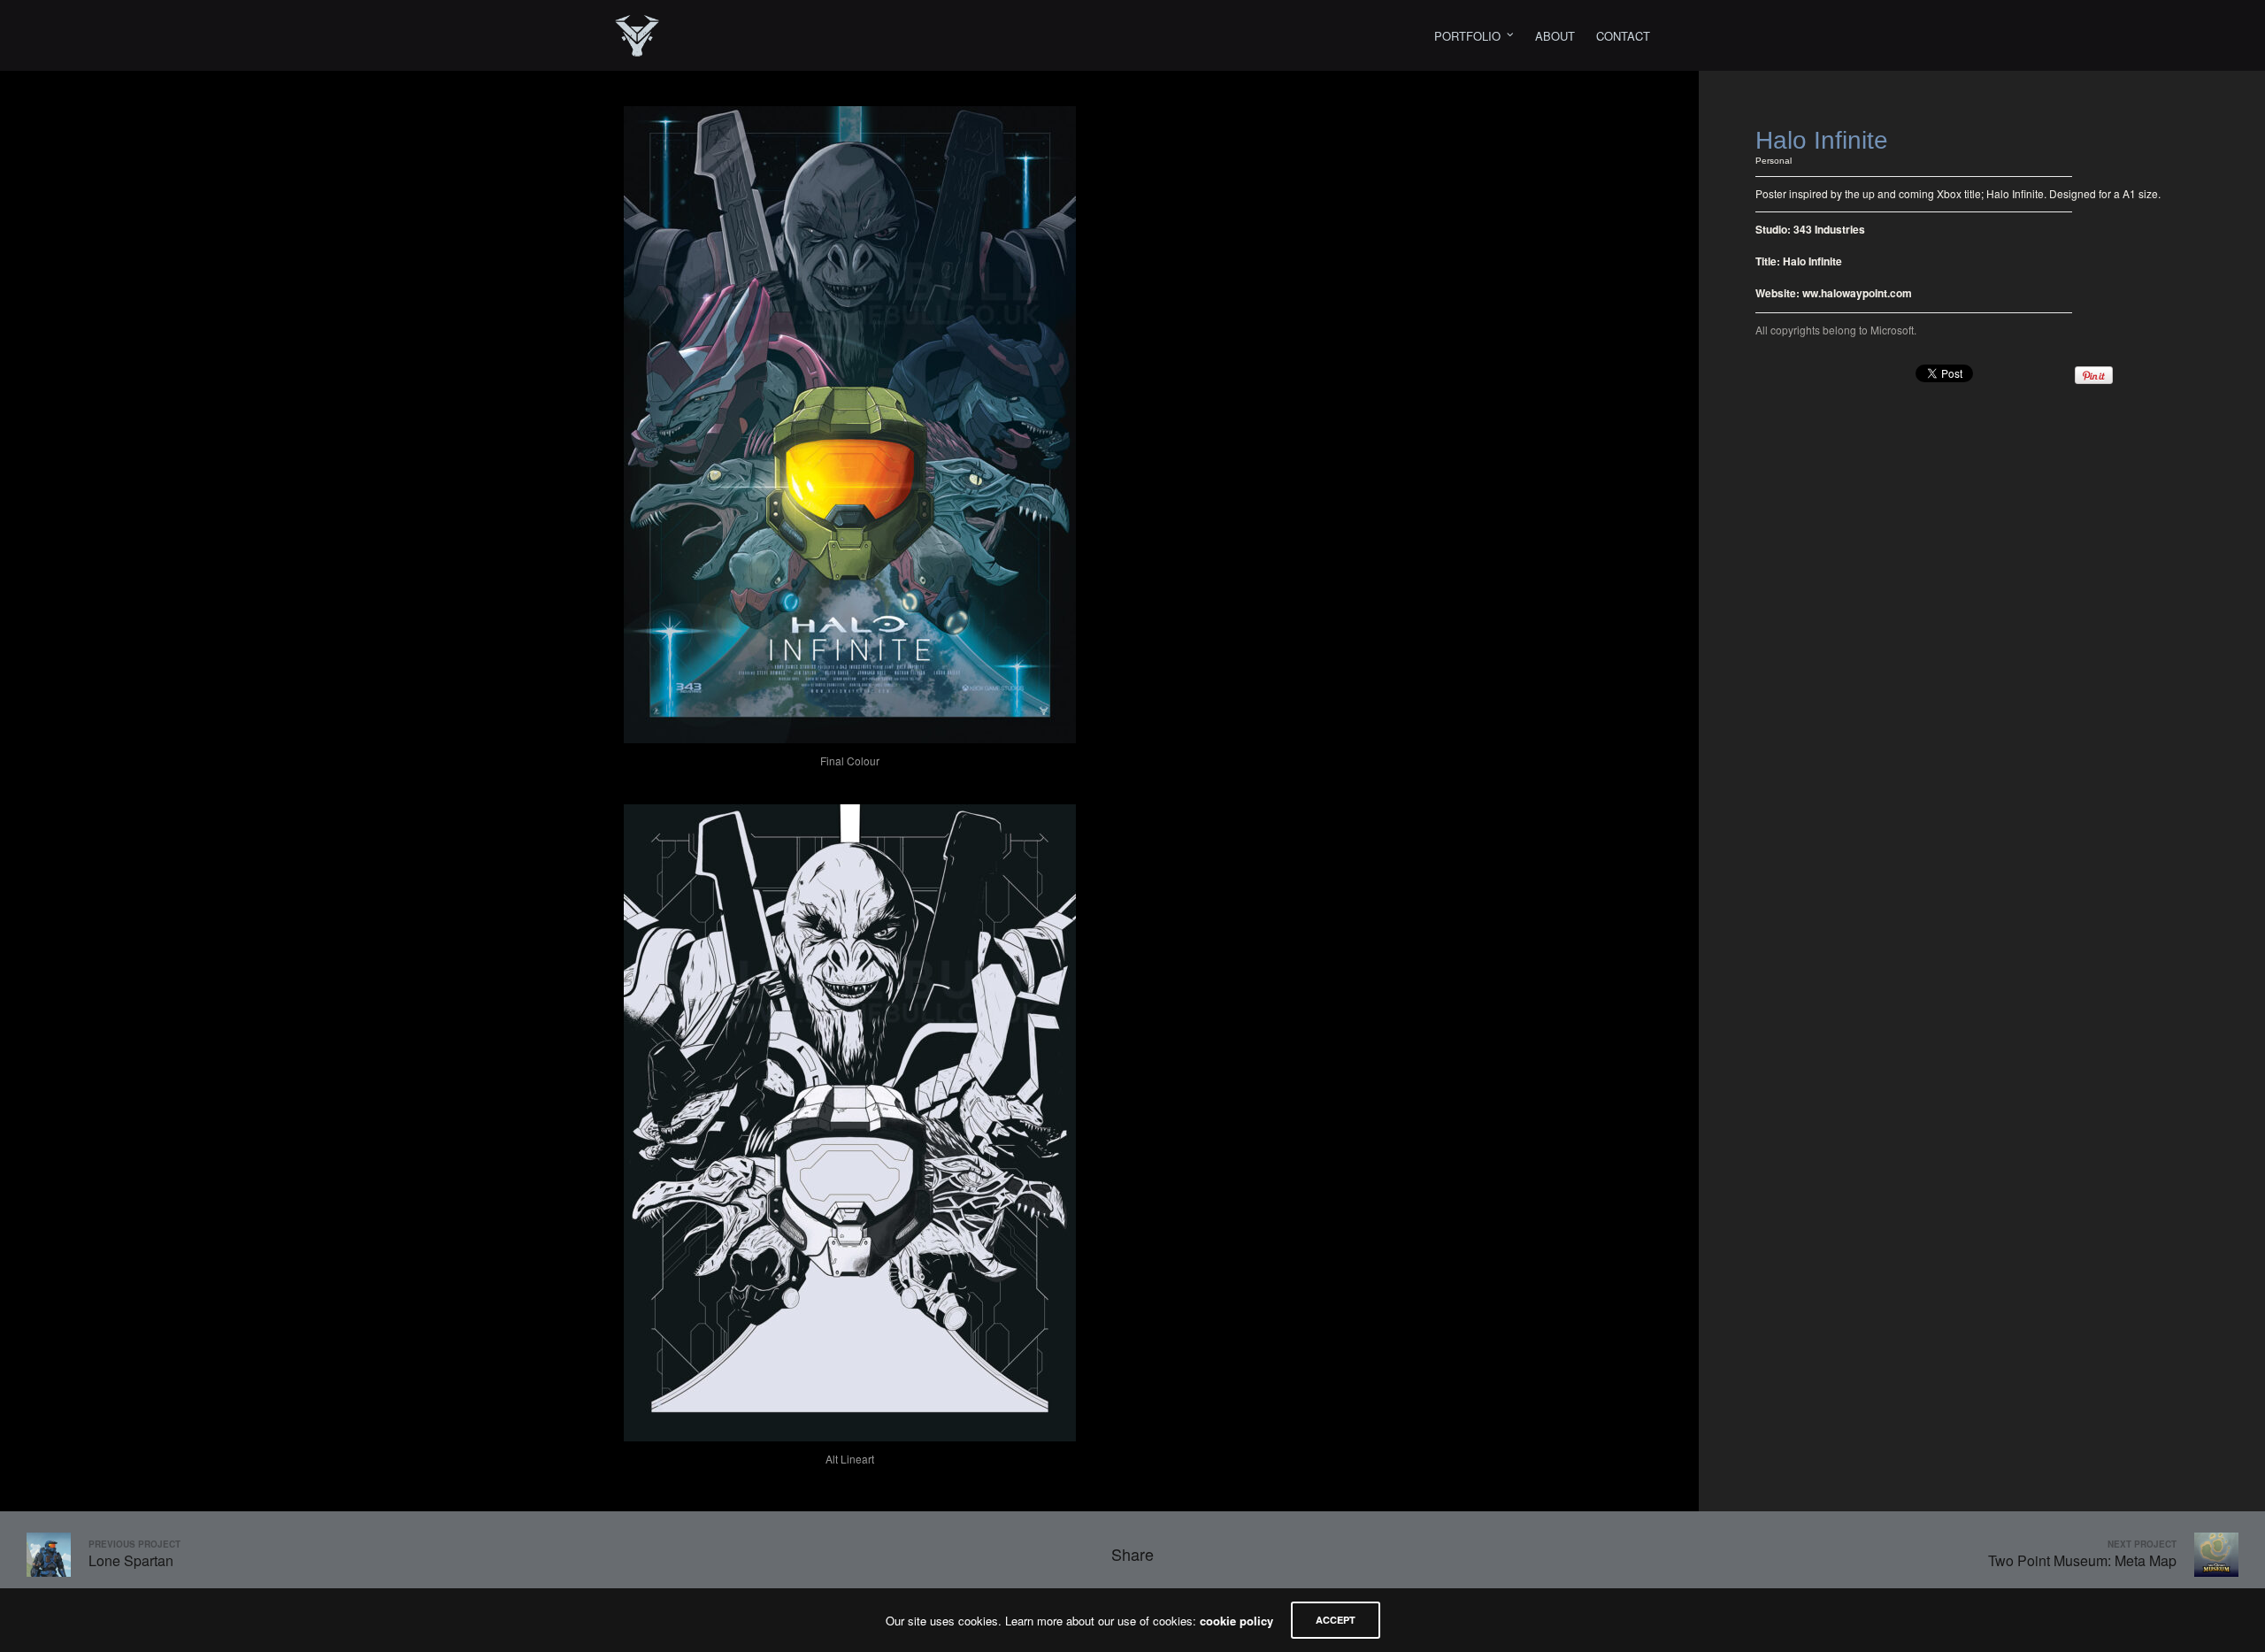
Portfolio (1467, 36)
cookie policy (1236, 1621)
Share (1132, 1554)
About (1555, 36)
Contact (1623, 36)
